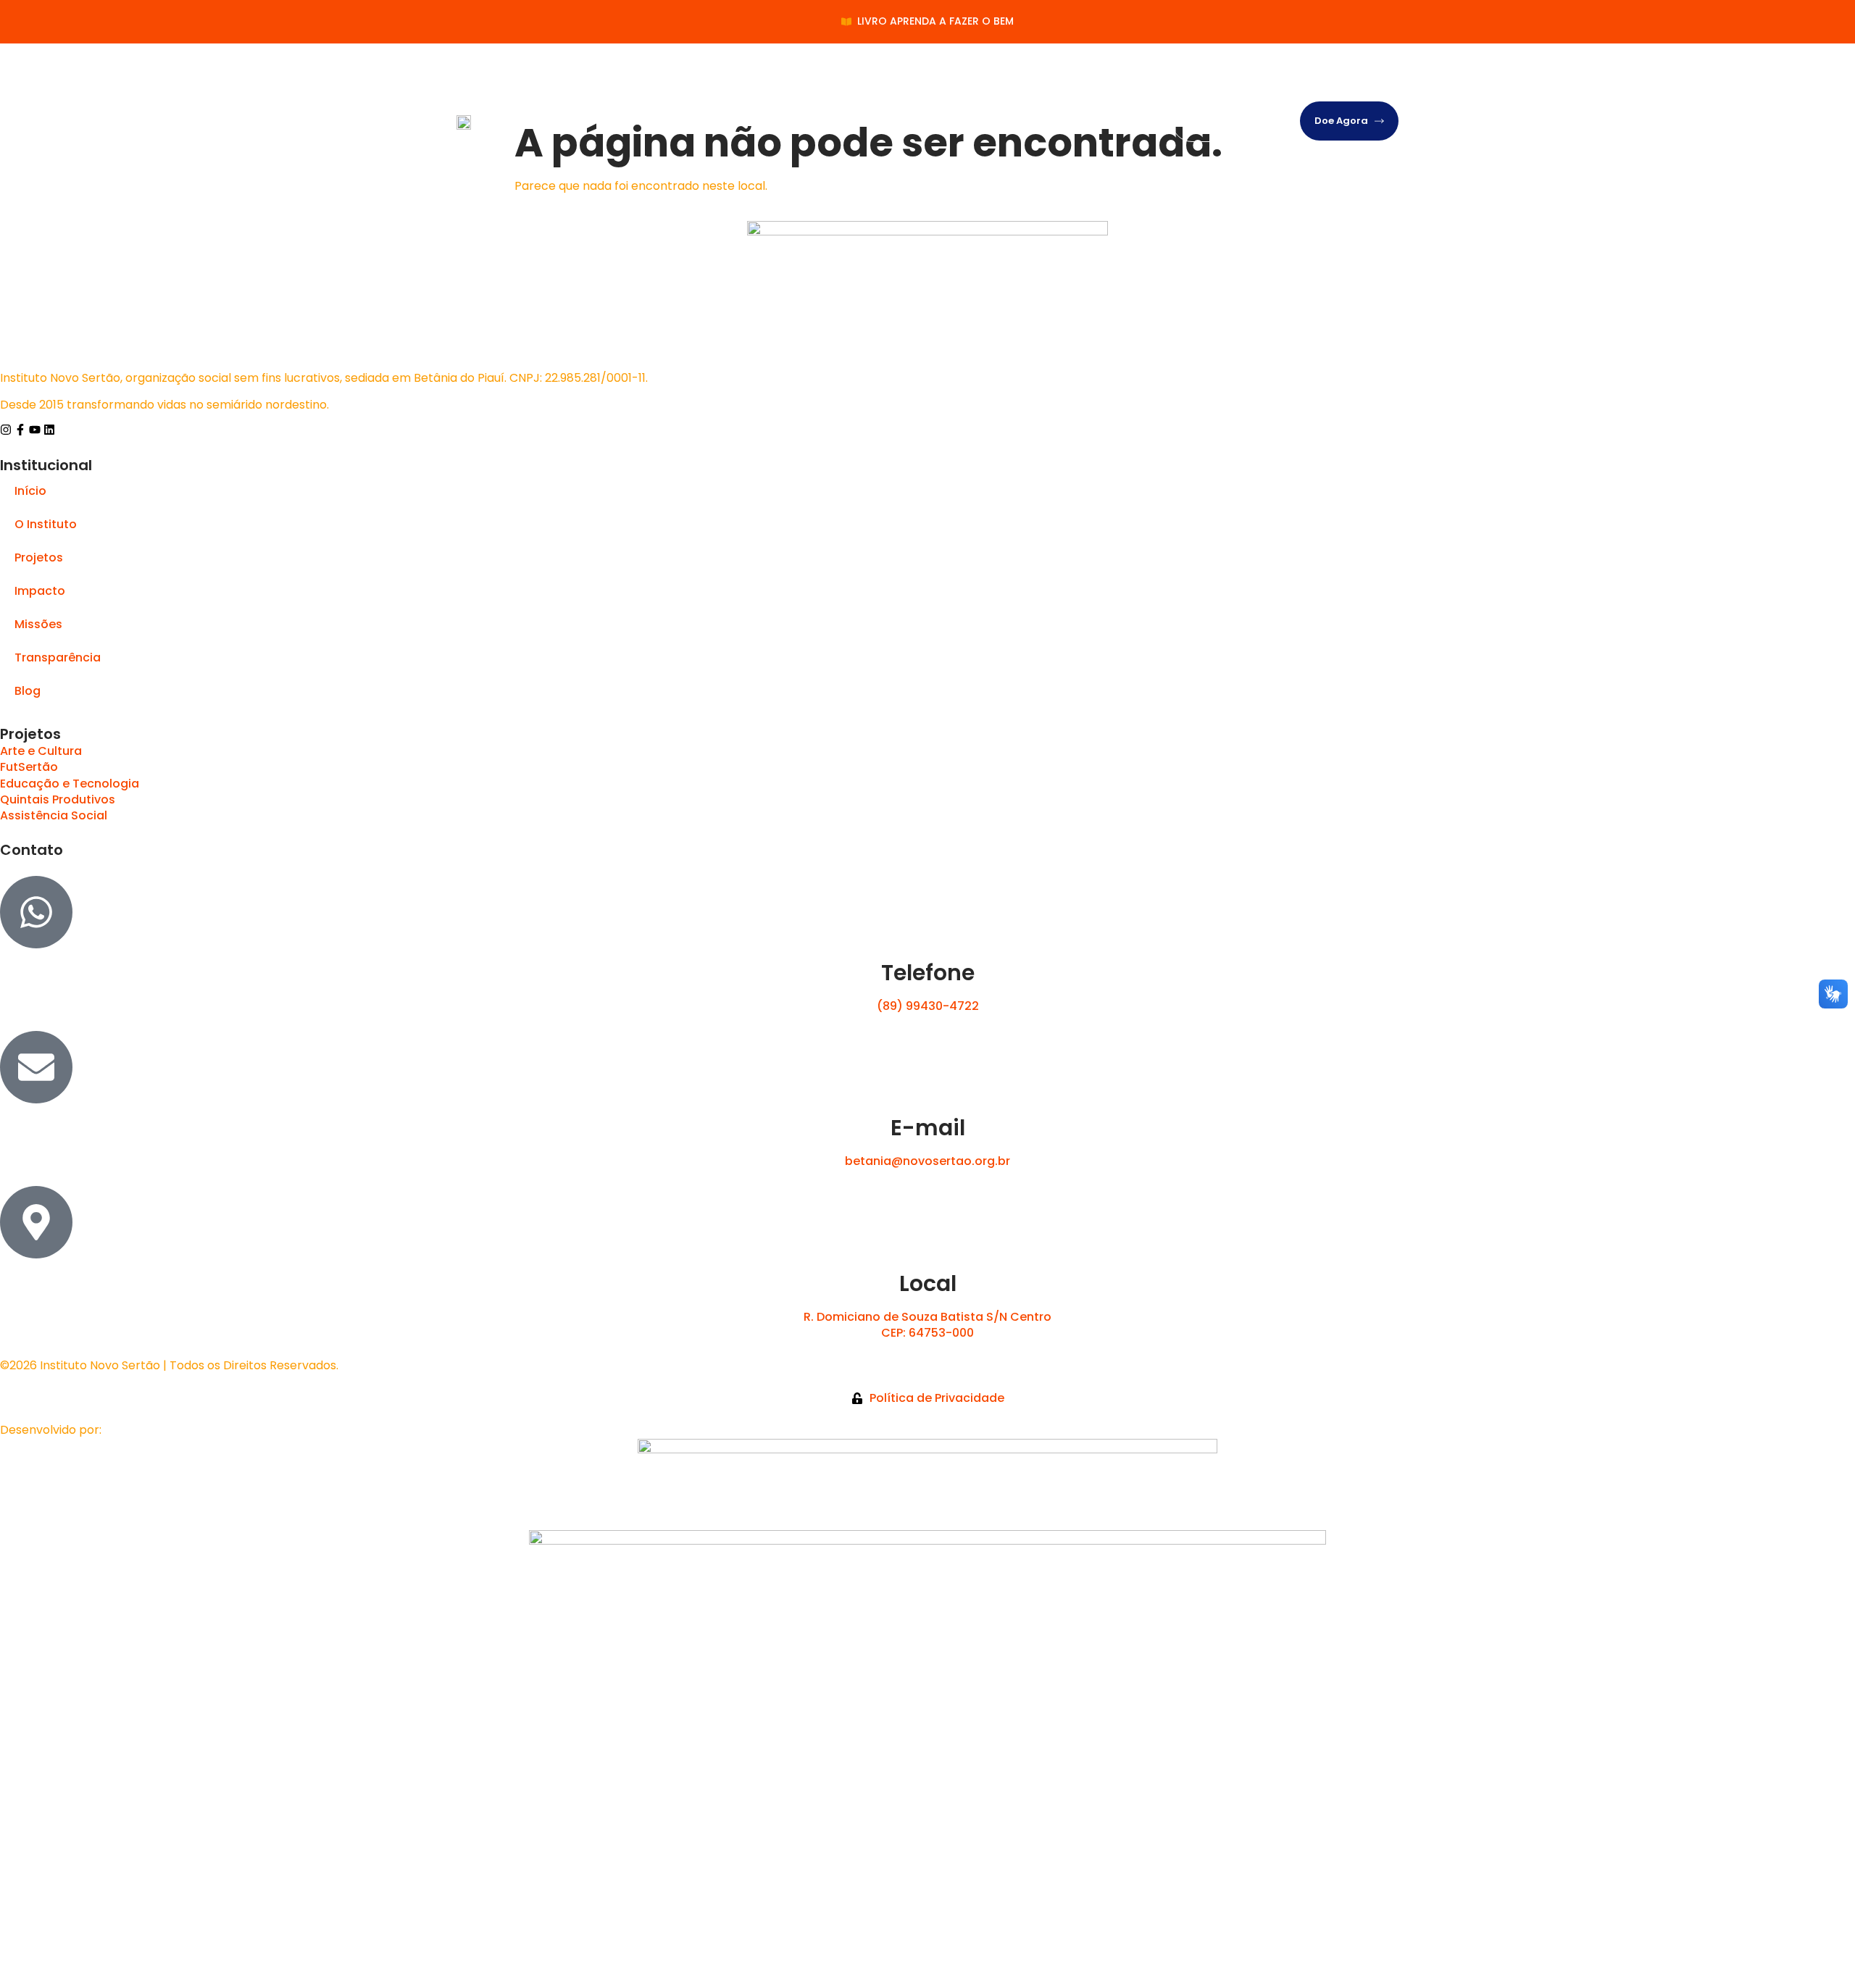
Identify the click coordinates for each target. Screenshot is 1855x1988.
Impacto (868, 82)
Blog (650, 160)
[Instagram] (6, 430)
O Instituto (721, 82)
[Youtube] (35, 430)
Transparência (1026, 82)
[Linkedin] (49, 430)
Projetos (797, 82)
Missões (938, 82)
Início (653, 82)
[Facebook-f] (20, 430)
